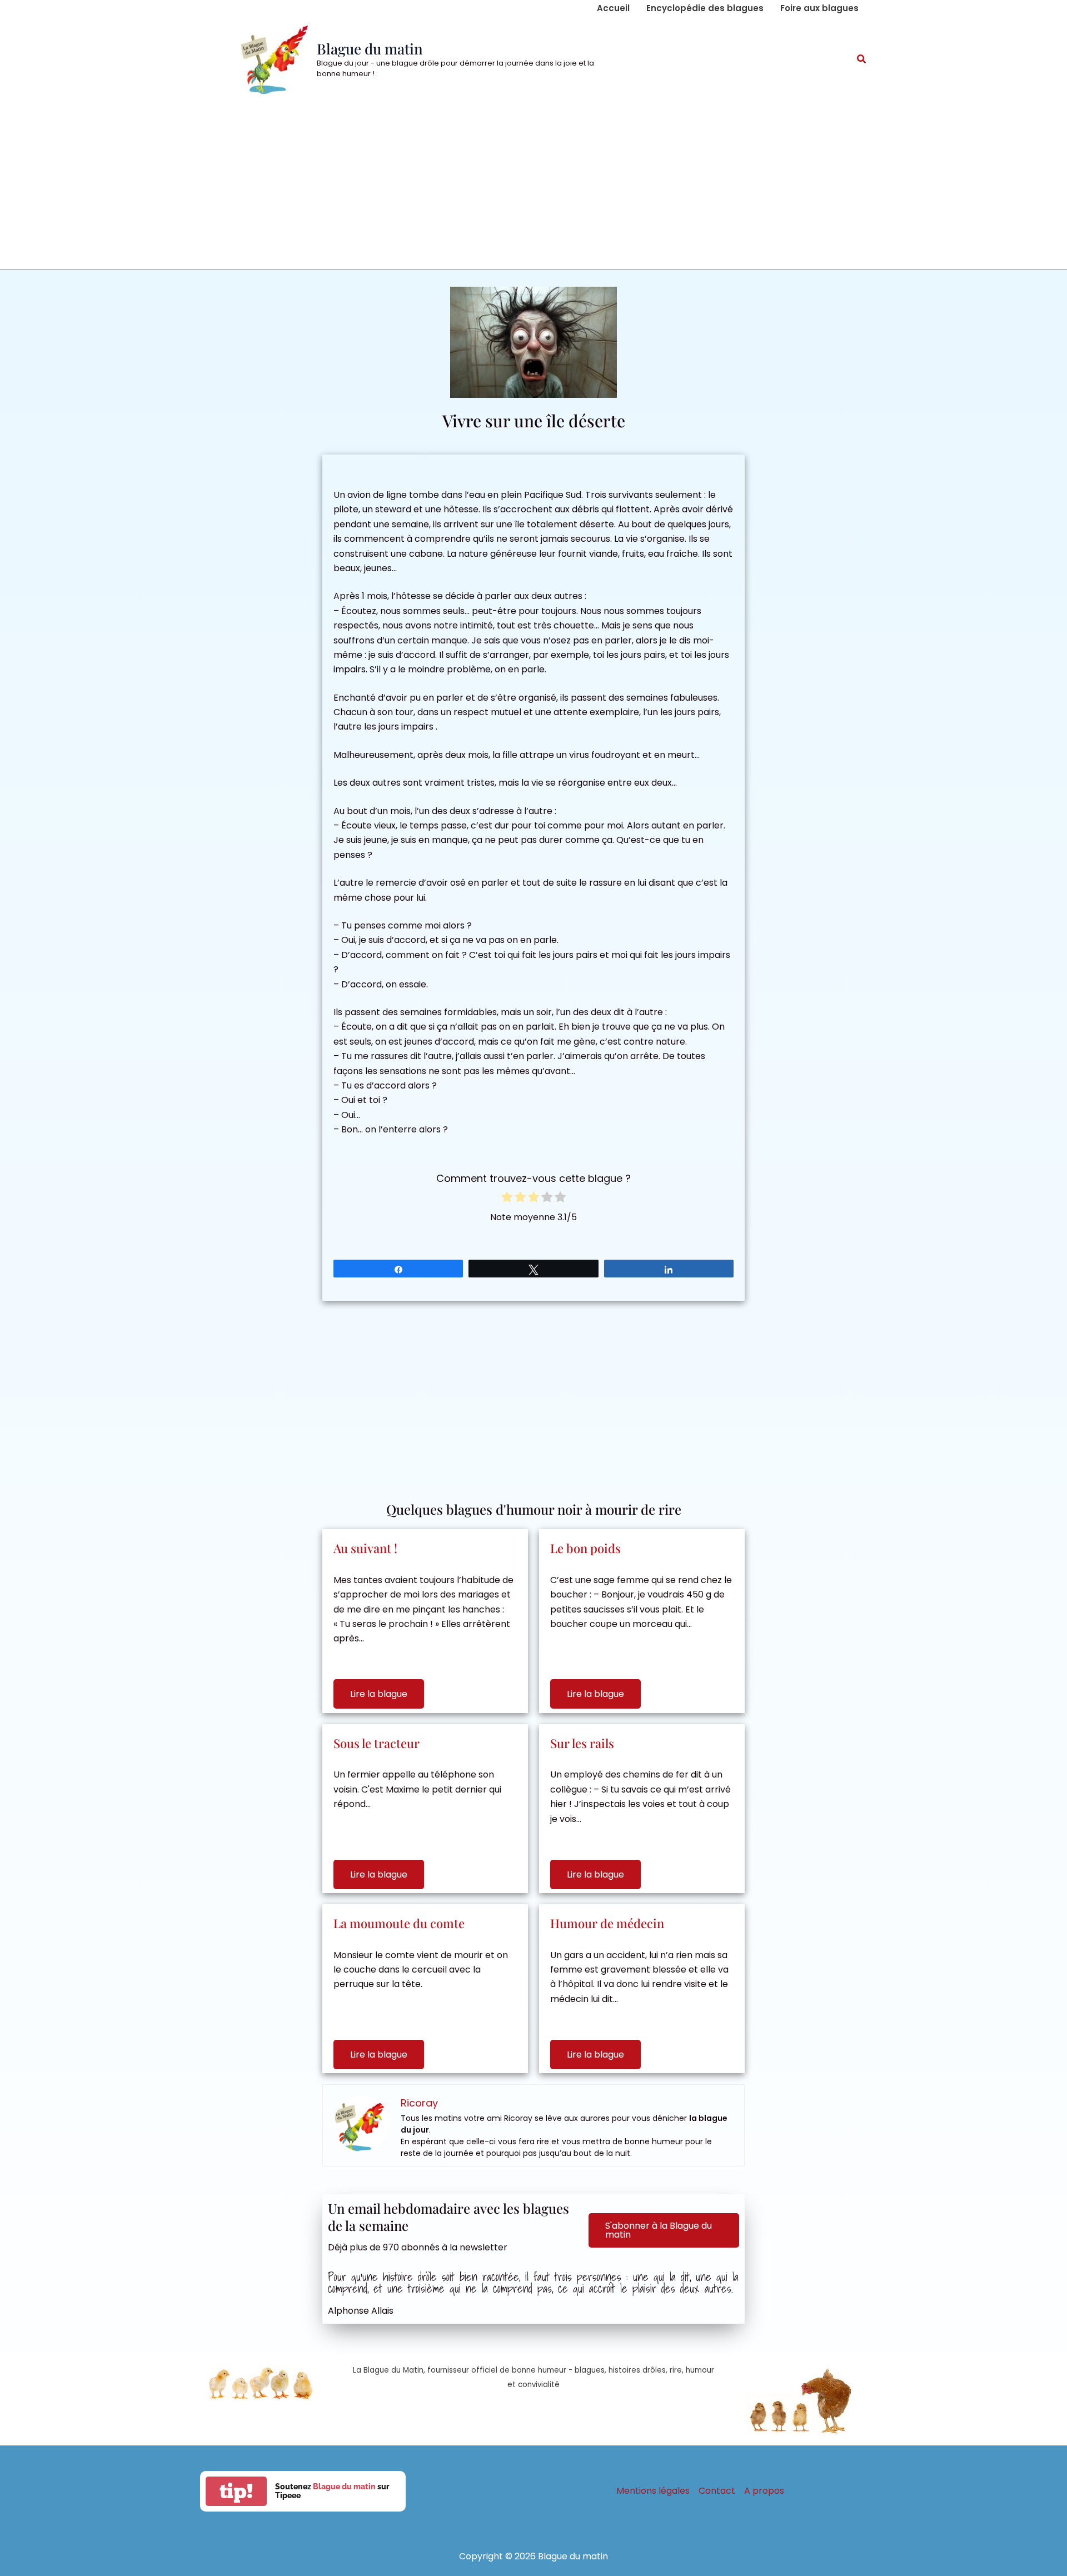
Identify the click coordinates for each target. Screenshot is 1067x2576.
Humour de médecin (607, 1923)
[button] (862, 60)
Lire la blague (379, 1694)
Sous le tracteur (377, 1743)
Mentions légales (653, 2491)
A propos (764, 2491)
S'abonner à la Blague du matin (659, 2230)
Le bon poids (585, 1548)
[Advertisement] (533, 186)
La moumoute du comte (399, 1923)
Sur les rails (582, 1743)
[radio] (507, 1199)
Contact (717, 2491)
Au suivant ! (365, 1548)
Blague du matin (370, 49)
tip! (236, 2491)
